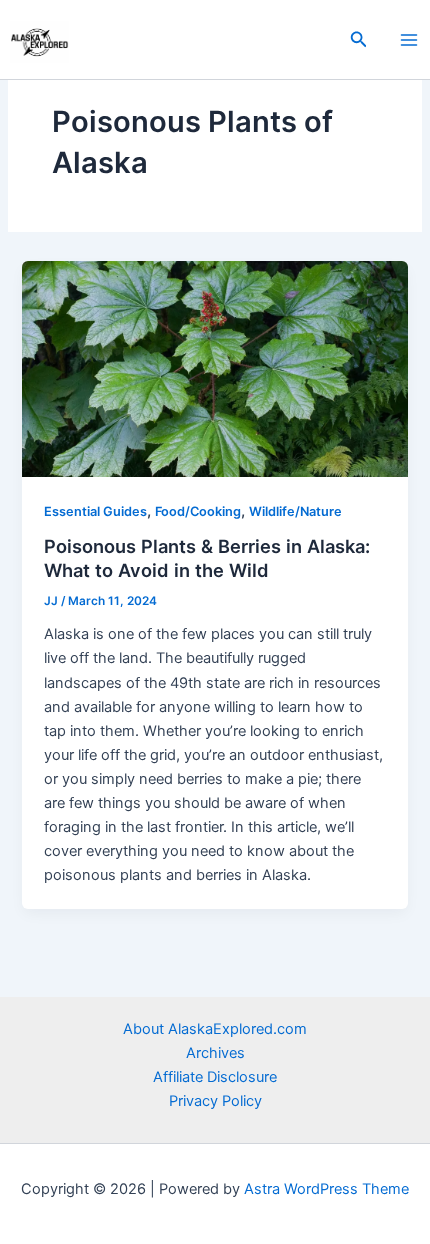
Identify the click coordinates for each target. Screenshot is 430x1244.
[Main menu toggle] (409, 40)
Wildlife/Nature (295, 511)
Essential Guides (95, 511)
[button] (359, 39)
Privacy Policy (215, 1101)
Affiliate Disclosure (215, 1077)
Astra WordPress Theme (326, 1189)
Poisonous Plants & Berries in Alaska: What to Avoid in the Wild (207, 558)
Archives (215, 1053)
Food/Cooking (198, 511)
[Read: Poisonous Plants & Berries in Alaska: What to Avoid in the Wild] (214, 368)
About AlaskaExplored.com (215, 1029)
